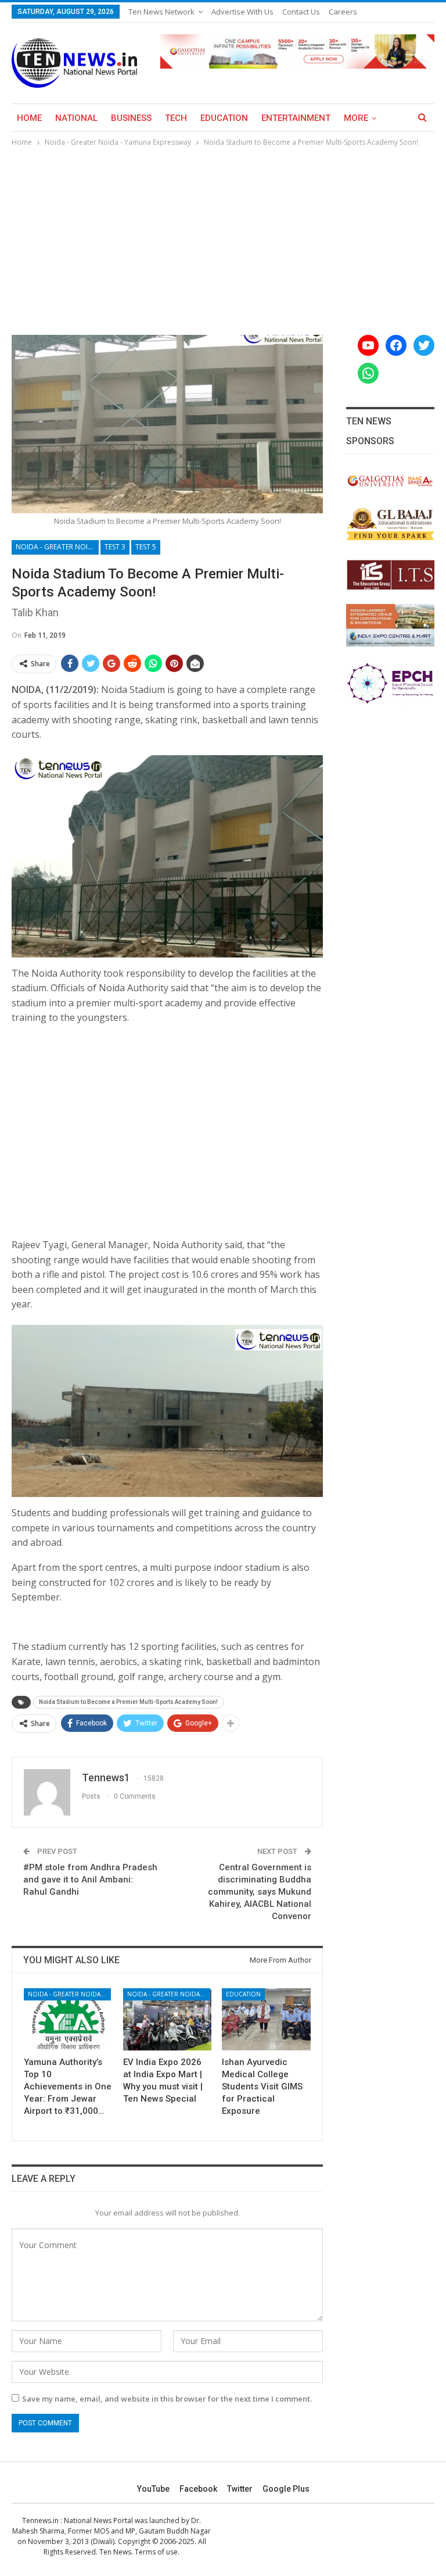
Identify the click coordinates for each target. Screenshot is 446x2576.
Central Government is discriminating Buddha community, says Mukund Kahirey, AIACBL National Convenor (260, 1892)
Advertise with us (242, 12)
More (356, 118)
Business (131, 118)
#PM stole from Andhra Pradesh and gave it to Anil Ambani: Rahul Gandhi (90, 1880)
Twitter (240, 2489)
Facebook (198, 2489)
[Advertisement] (223, 236)
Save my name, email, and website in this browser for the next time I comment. (167, 2399)
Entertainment (296, 118)
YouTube (153, 2489)
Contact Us (301, 12)
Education (224, 118)
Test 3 (115, 547)
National (76, 118)
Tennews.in (40, 2520)
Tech (176, 118)
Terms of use (156, 2552)
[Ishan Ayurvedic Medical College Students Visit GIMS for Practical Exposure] (266, 2019)
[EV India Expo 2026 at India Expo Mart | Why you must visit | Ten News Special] (168, 2019)
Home (29, 118)
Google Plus (286, 2489)
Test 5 (146, 547)
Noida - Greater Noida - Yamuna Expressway (57, 547)
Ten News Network (161, 12)
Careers (343, 12)
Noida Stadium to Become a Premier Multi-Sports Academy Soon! (128, 1702)
